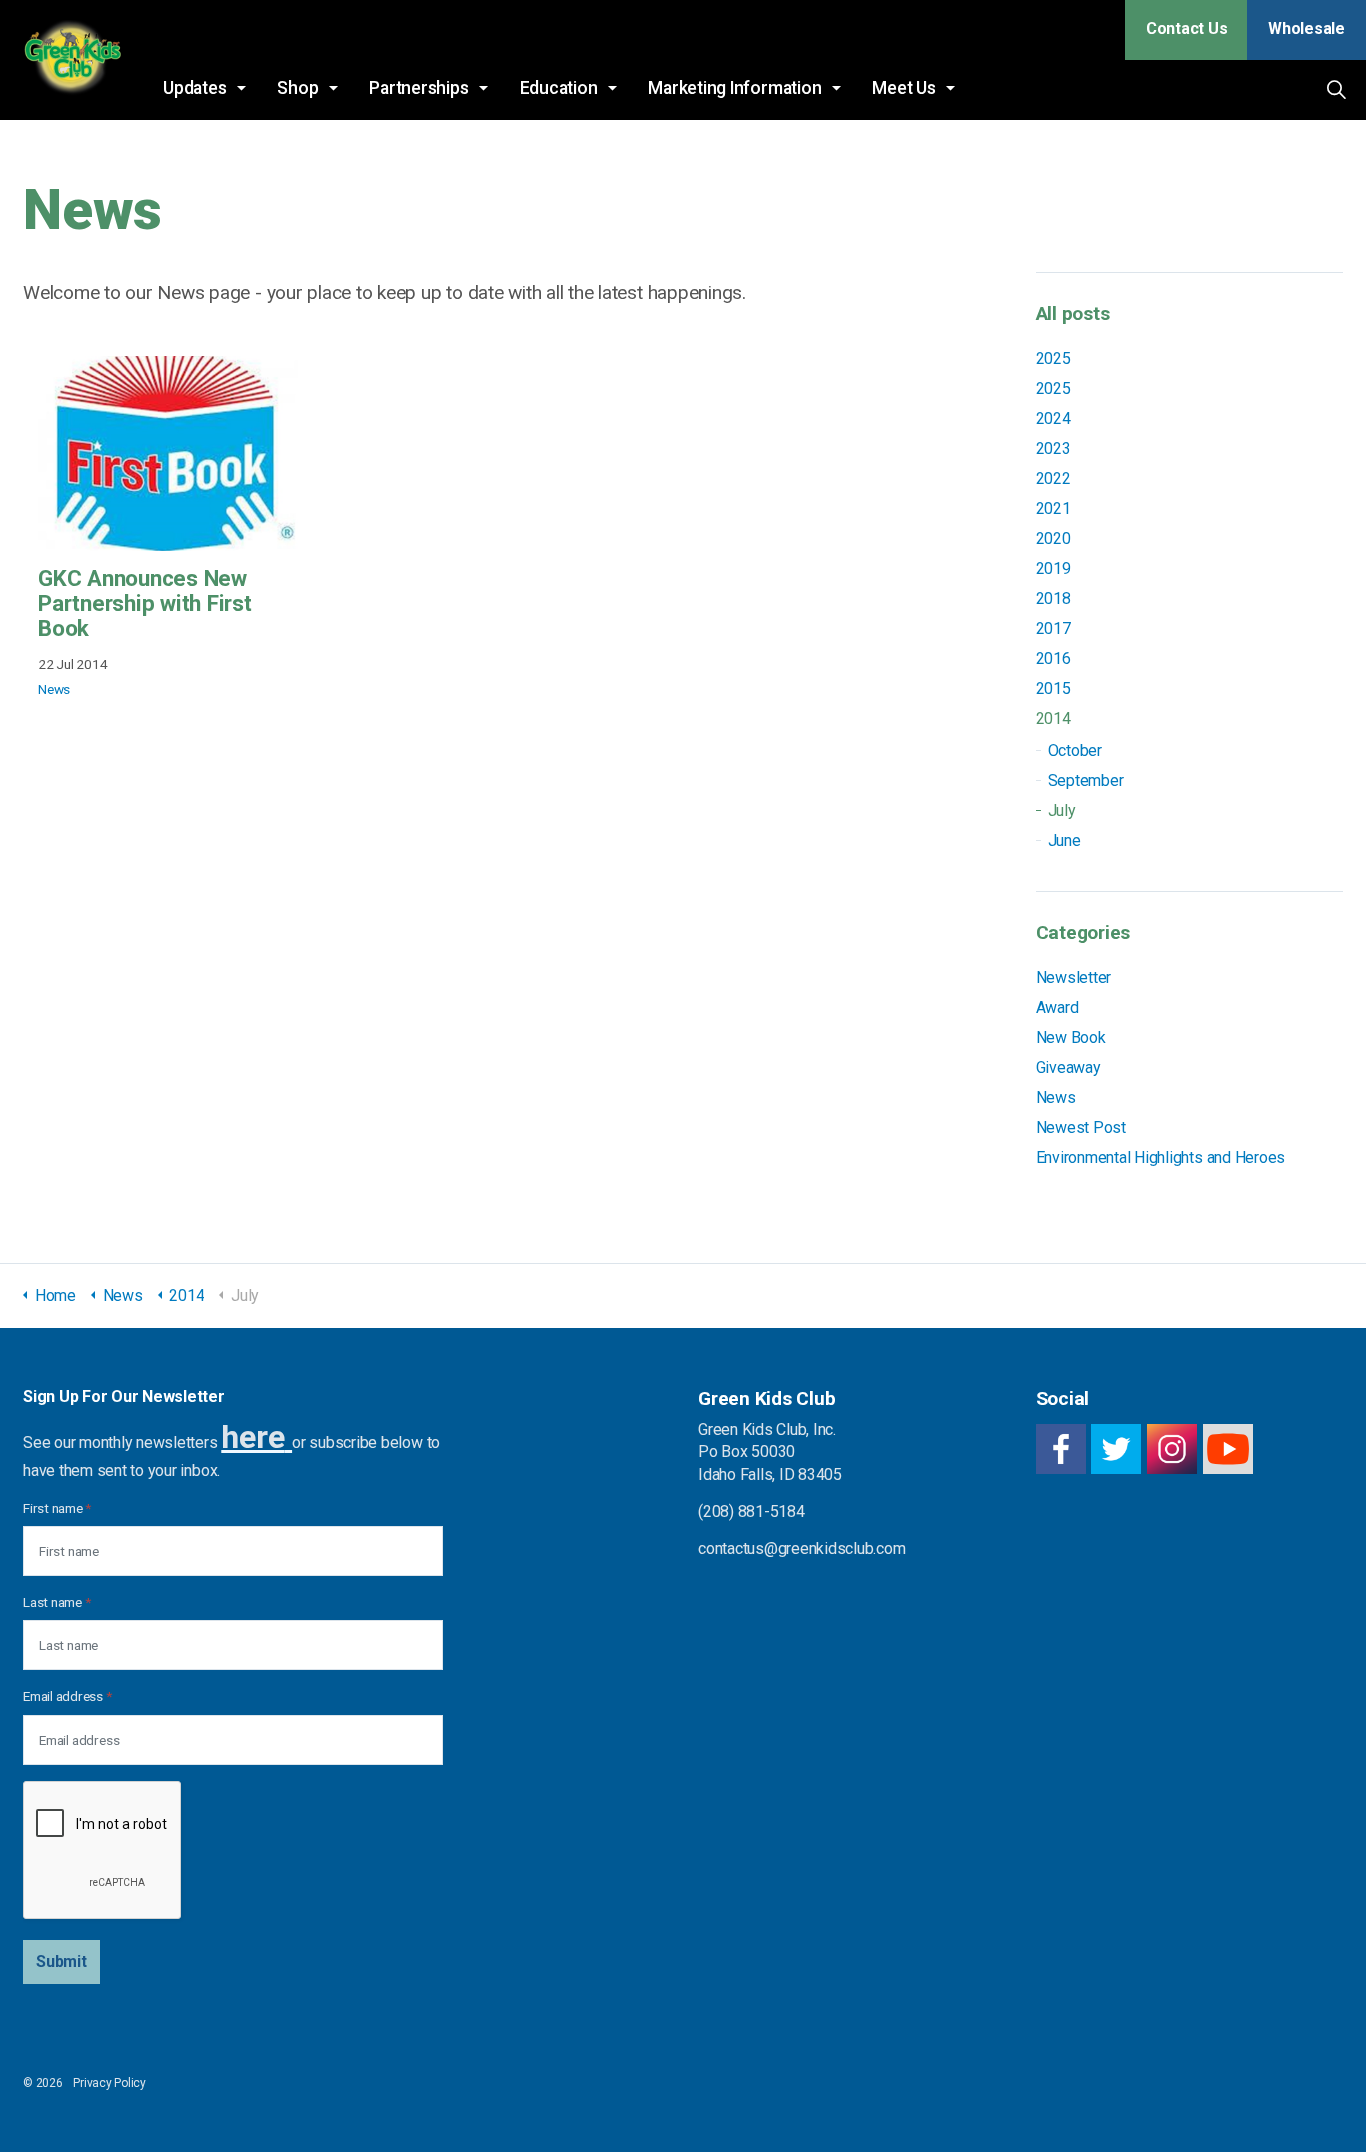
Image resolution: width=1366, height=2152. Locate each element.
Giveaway (1068, 1067)
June (1064, 840)
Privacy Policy (109, 2083)
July (1062, 810)
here (252, 1437)
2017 (1053, 628)
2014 (1053, 718)
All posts (1073, 313)
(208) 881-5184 (751, 1511)
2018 (1053, 598)
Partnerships (418, 88)
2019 (1053, 568)
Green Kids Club (71, 60)
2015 (1053, 688)
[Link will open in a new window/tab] (1061, 1449)
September (1086, 780)
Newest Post (1081, 1127)
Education (559, 88)
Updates (194, 88)
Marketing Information (734, 88)
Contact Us (1187, 28)
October (1075, 750)
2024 (1053, 418)
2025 (1053, 358)
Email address (67, 1696)
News (54, 689)
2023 (1053, 448)
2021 (1053, 508)
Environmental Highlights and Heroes (1161, 1157)
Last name (56, 1602)
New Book (1071, 1037)
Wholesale (1306, 28)
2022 (1053, 478)
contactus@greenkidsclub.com (802, 1548)
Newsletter (1074, 977)
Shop (297, 88)
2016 (1053, 658)
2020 (1053, 538)
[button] (61, 1962)
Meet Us (903, 88)
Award (1057, 1007)
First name (57, 1508)
